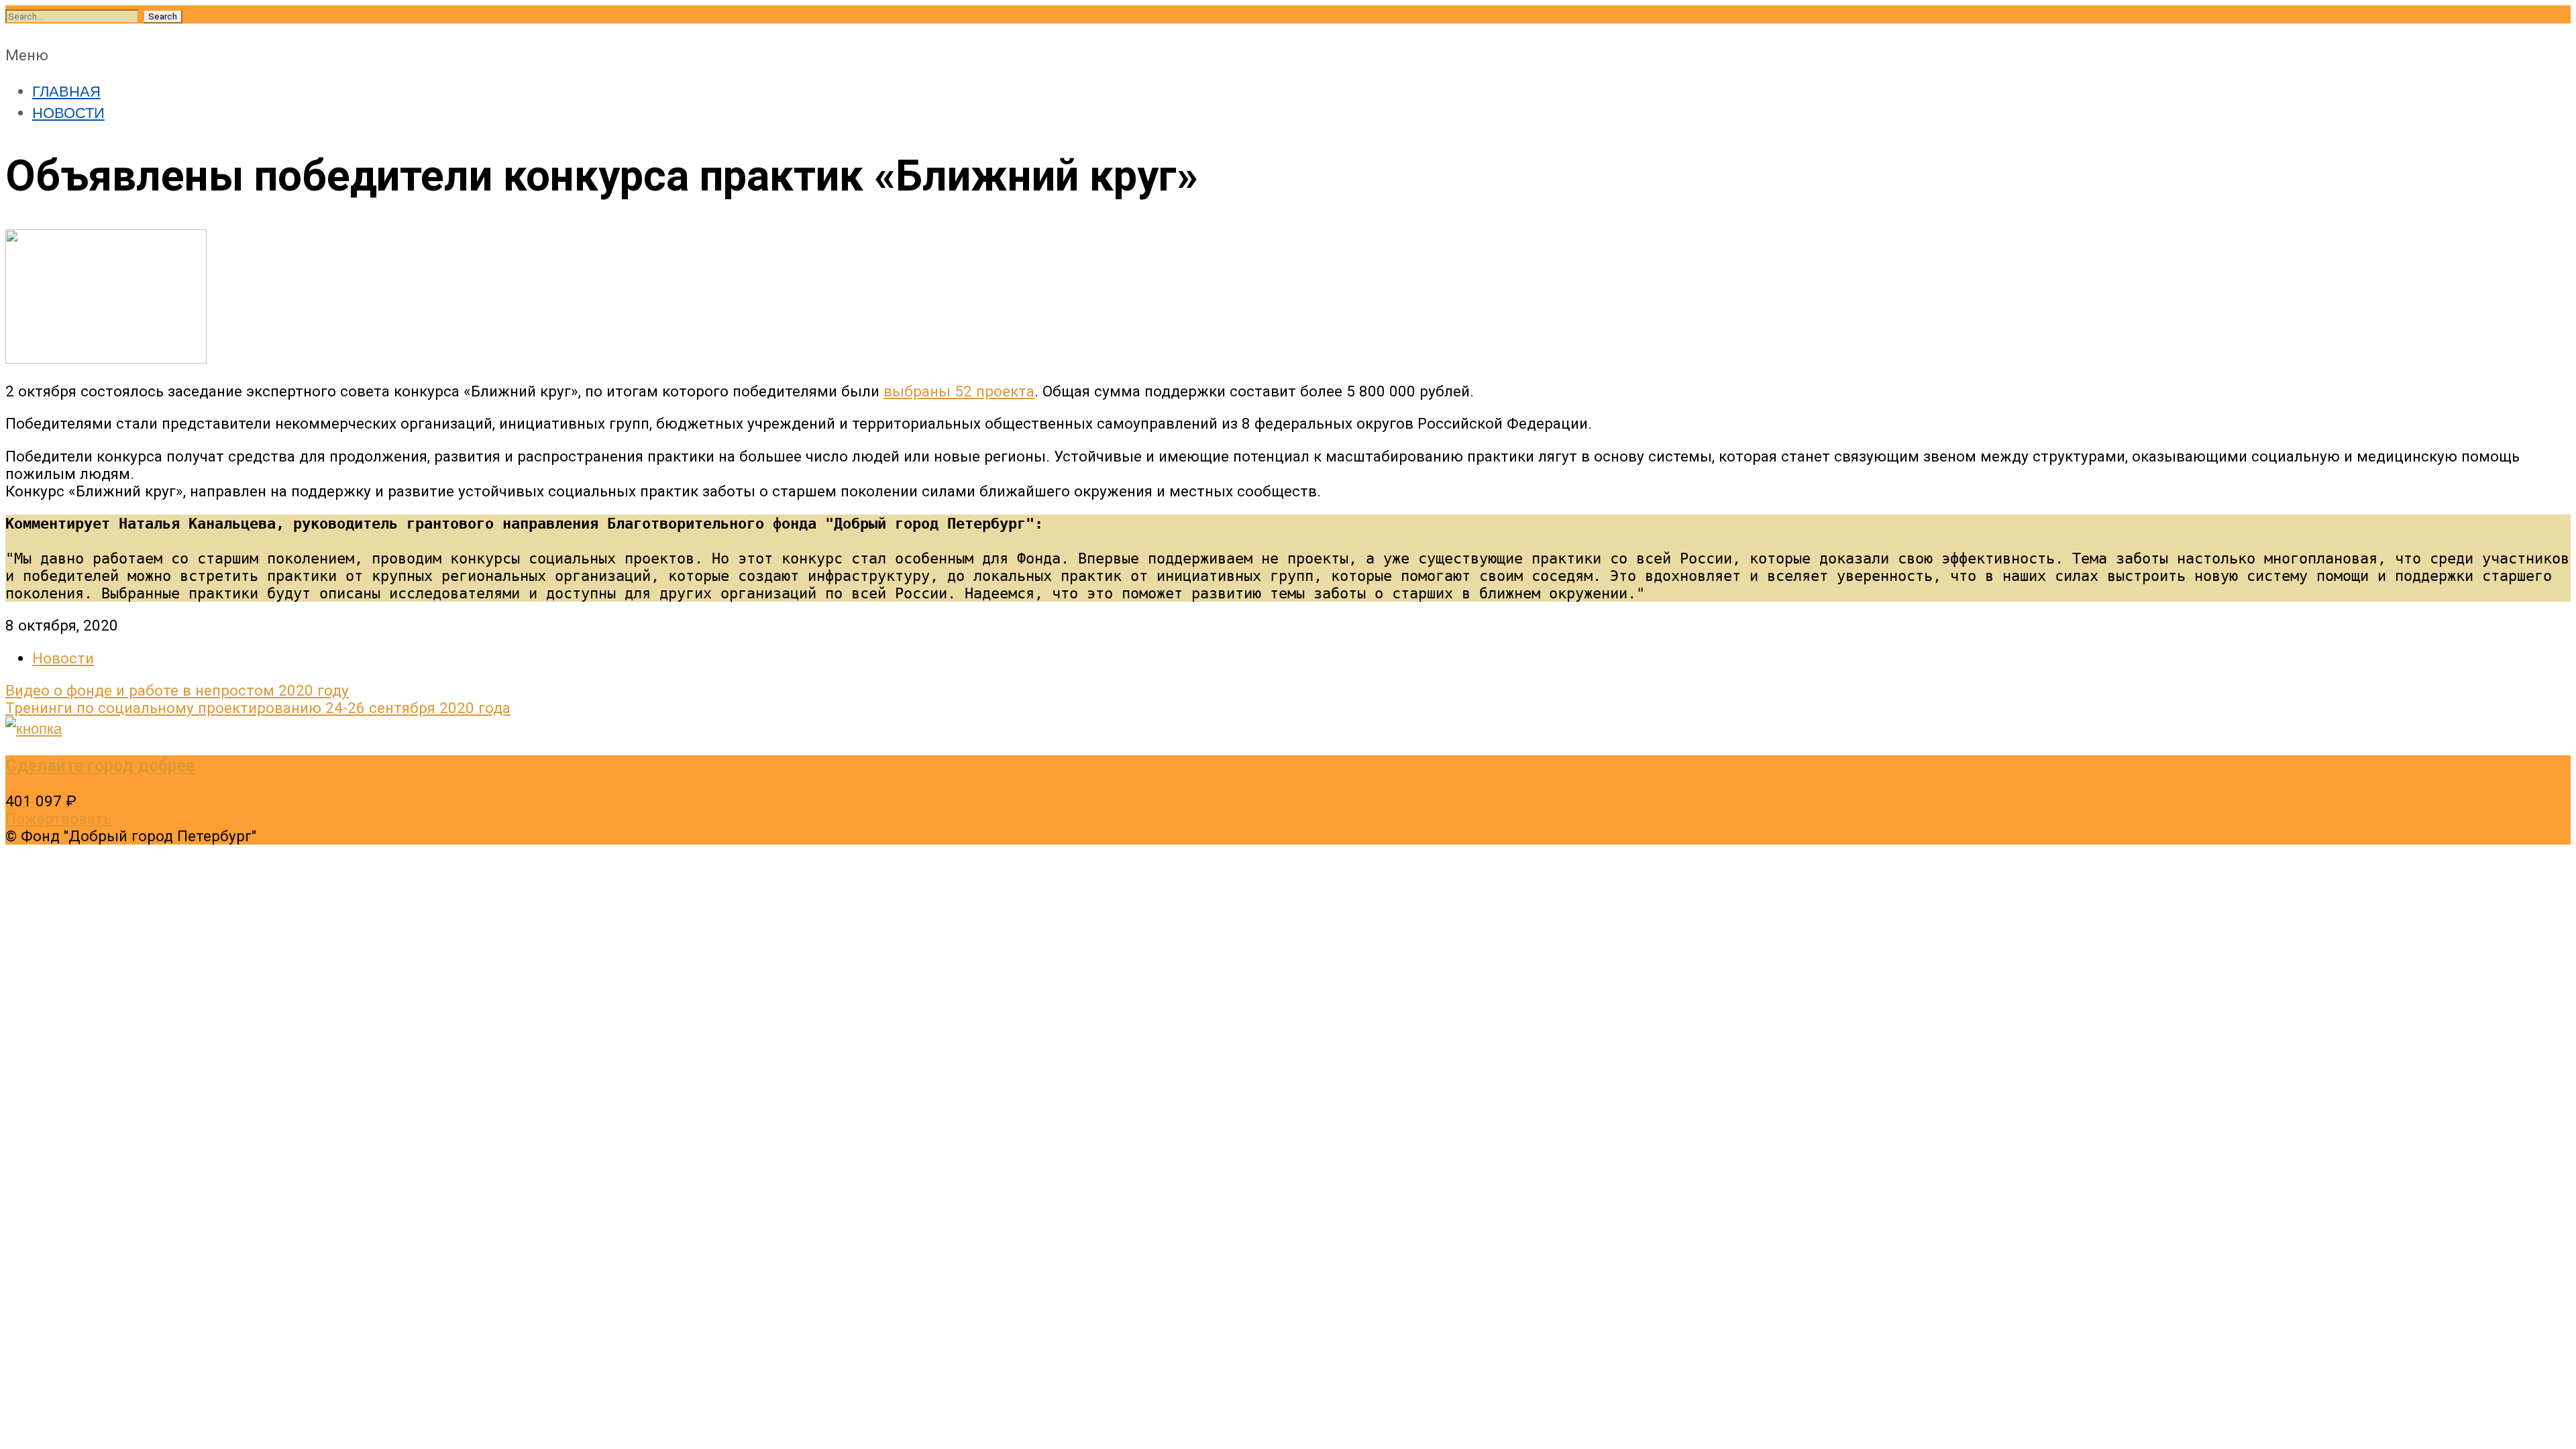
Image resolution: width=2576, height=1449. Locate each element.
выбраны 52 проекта (959, 391)
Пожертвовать (58, 818)
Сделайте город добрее (100, 765)
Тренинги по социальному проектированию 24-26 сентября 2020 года (258, 708)
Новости (63, 658)
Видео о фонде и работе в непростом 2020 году (177, 690)
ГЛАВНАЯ (66, 90)
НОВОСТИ (68, 111)
